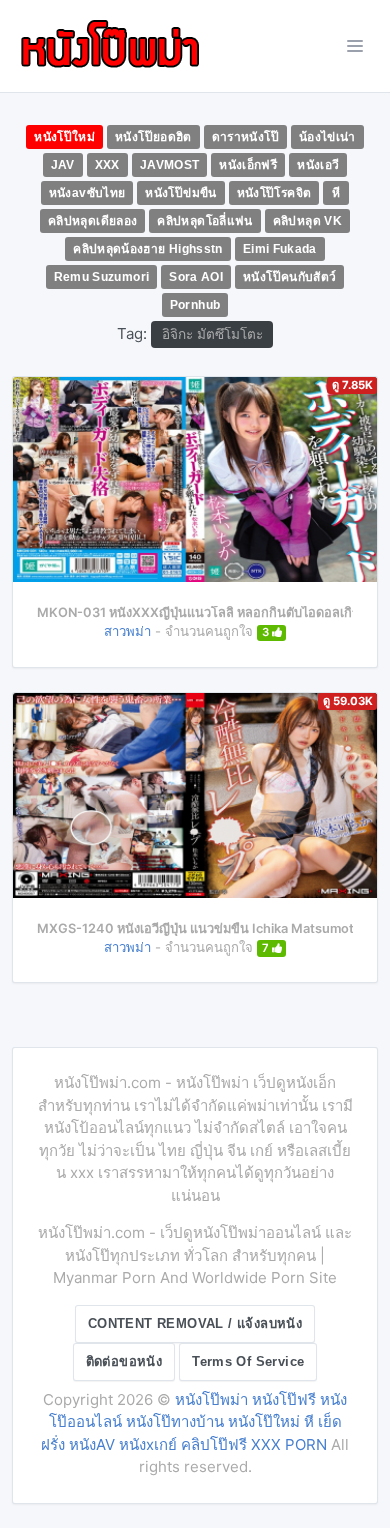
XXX (107, 165)
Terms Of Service (248, 1361)
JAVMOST (170, 165)
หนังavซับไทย (87, 193)
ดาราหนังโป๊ (245, 137)
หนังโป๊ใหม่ (64, 137)
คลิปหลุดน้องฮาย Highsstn (148, 249)
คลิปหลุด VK (307, 221)
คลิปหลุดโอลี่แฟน (204, 221)
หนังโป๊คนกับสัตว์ (289, 277)
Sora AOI (196, 277)
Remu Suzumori (102, 277)
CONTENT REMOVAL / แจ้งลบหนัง (195, 1323)
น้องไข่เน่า (327, 137)
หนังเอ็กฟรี (248, 165)
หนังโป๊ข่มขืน (180, 193)
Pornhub (195, 305)
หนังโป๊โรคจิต (274, 193)
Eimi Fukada (280, 249)
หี (336, 193)
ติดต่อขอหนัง (124, 1361)
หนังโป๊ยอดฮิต (153, 137)
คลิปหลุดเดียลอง (92, 221)
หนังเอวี (318, 165)
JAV (63, 165)
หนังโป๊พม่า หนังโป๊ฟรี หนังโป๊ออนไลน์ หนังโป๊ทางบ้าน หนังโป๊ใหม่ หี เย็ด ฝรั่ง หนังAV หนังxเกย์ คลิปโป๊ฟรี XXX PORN (194, 1422)
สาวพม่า (127, 631)
